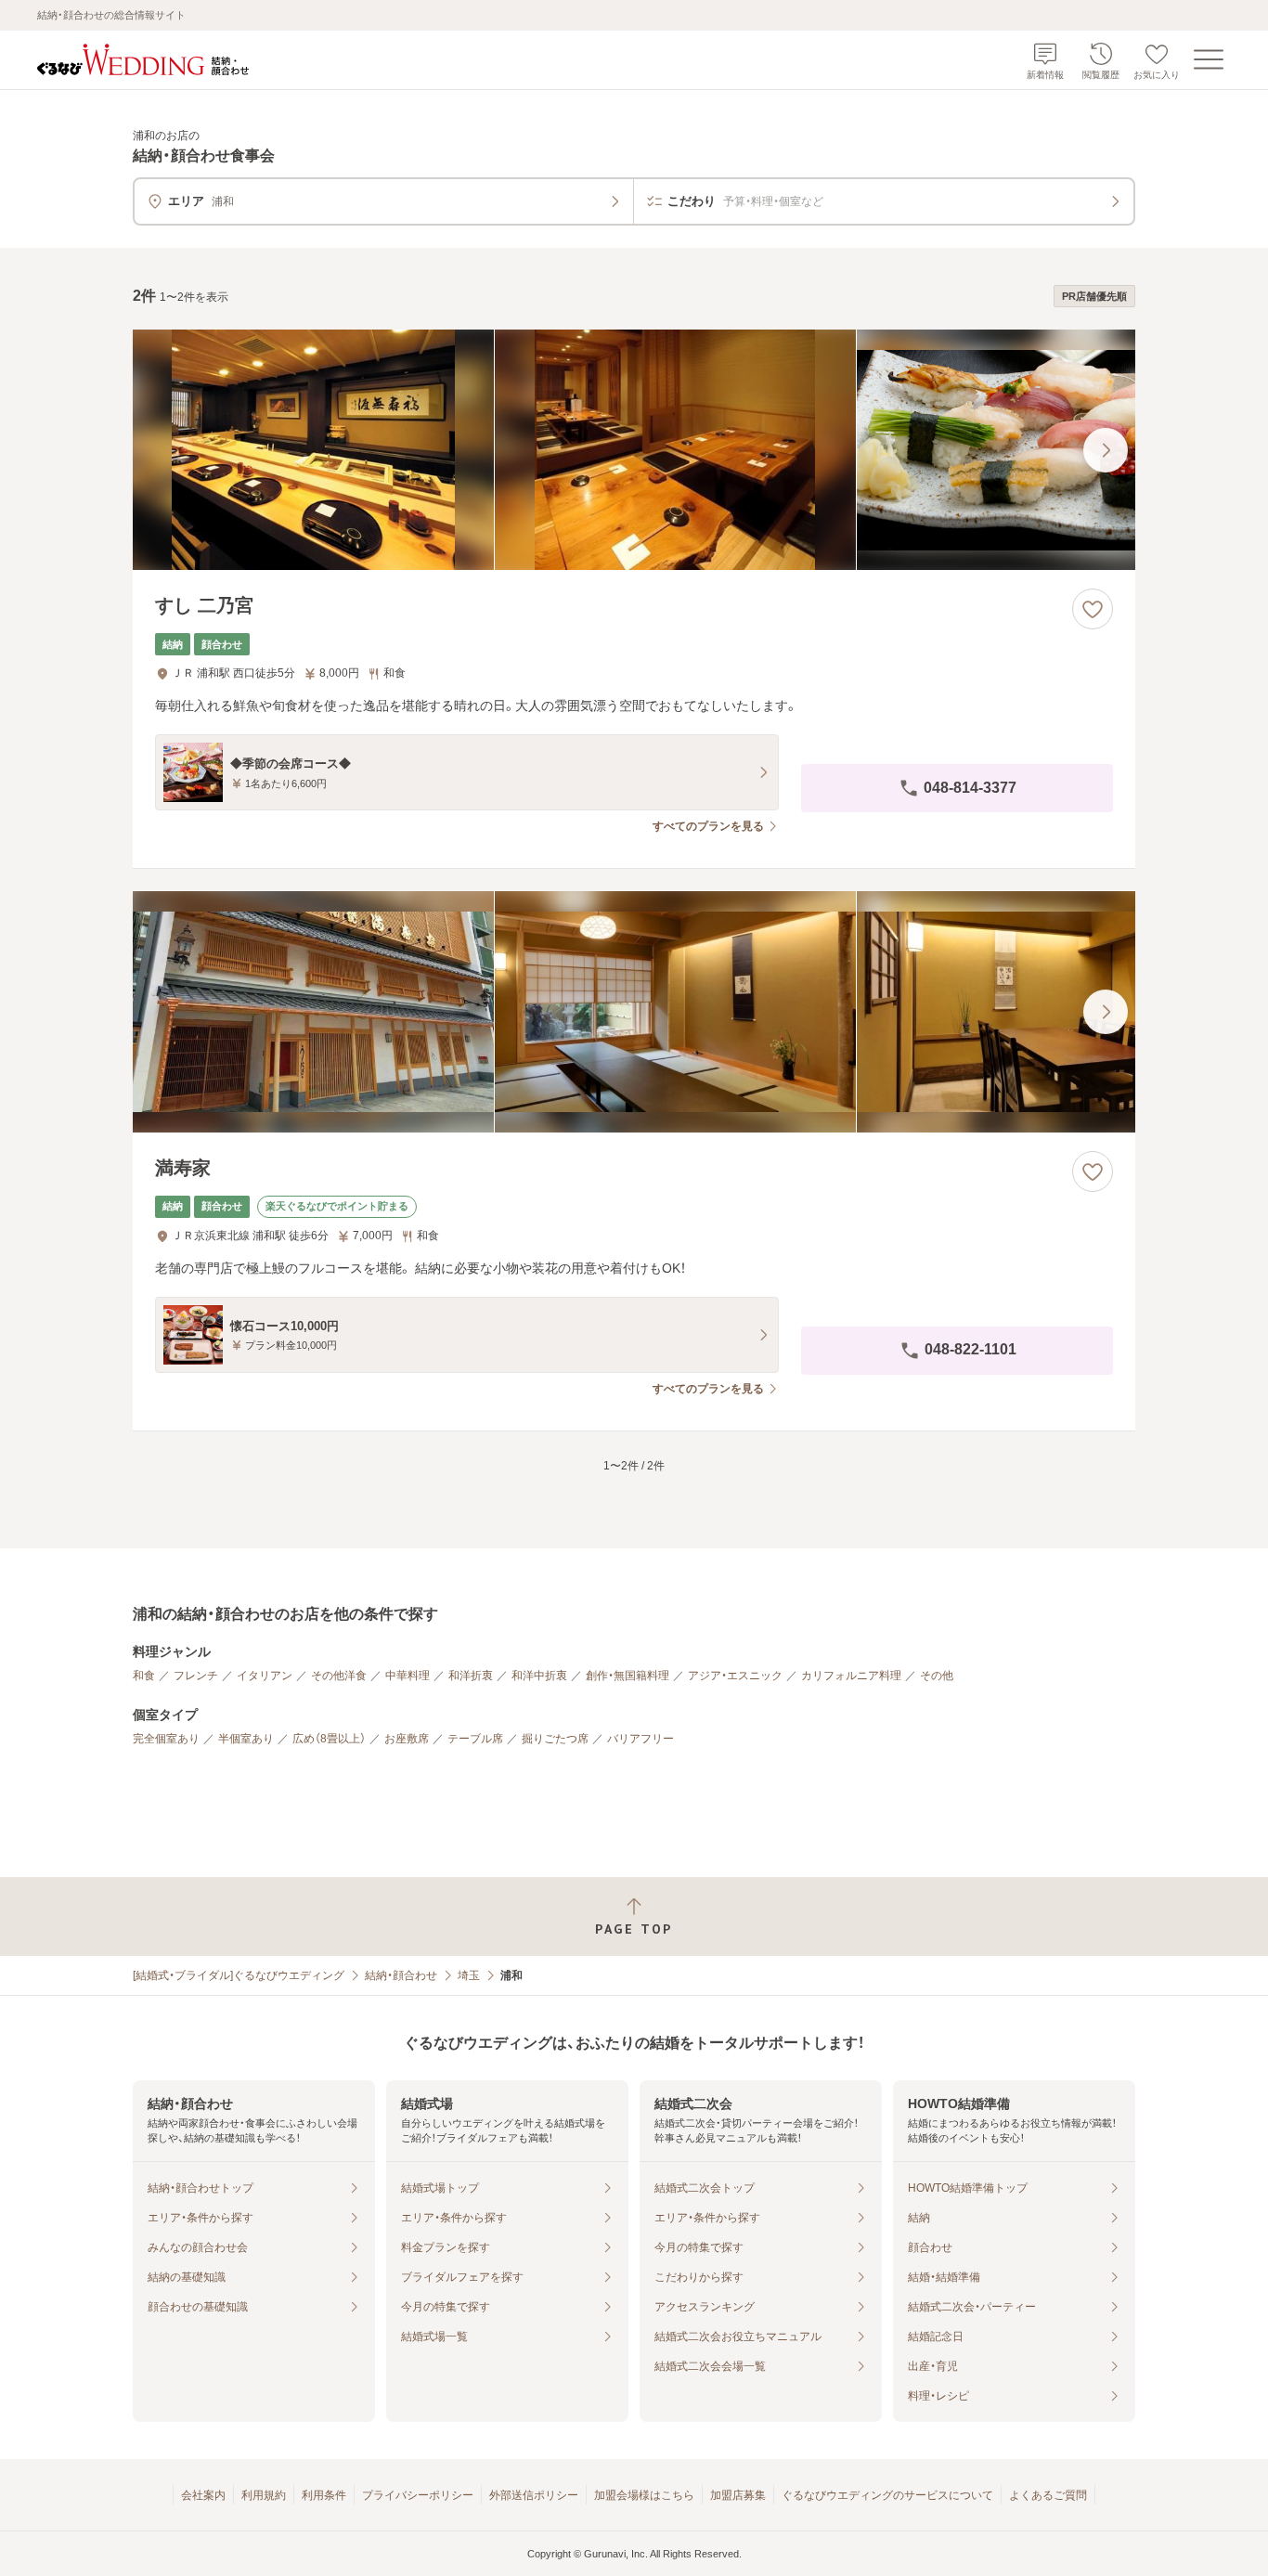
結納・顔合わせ (401, 1975)
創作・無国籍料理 (628, 1676)
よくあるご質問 (1048, 2495)
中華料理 (408, 1676)
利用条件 (324, 2495)
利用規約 (264, 2495)
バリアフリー (640, 1739)
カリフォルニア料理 (851, 1676)
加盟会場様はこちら (644, 2495)
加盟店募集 (738, 2495)
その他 (937, 1676)
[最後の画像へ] (1106, 450)
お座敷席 (407, 1739)
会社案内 (203, 2495)
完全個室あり (166, 1739)
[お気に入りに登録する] (1093, 609)
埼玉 (469, 1975)
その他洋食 (339, 1676)
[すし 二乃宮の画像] (634, 450)
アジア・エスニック (735, 1676)
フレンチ (196, 1676)
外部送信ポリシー (534, 2495)
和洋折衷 (471, 1676)
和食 (144, 1676)
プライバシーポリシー (418, 2495)
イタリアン (265, 1676)
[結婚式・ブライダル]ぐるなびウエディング (239, 1975)
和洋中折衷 (539, 1676)
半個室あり (246, 1739)
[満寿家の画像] (634, 1011)
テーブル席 (475, 1739)
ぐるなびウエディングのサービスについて (887, 2495)
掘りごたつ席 (555, 1739)
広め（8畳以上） (329, 1739)
